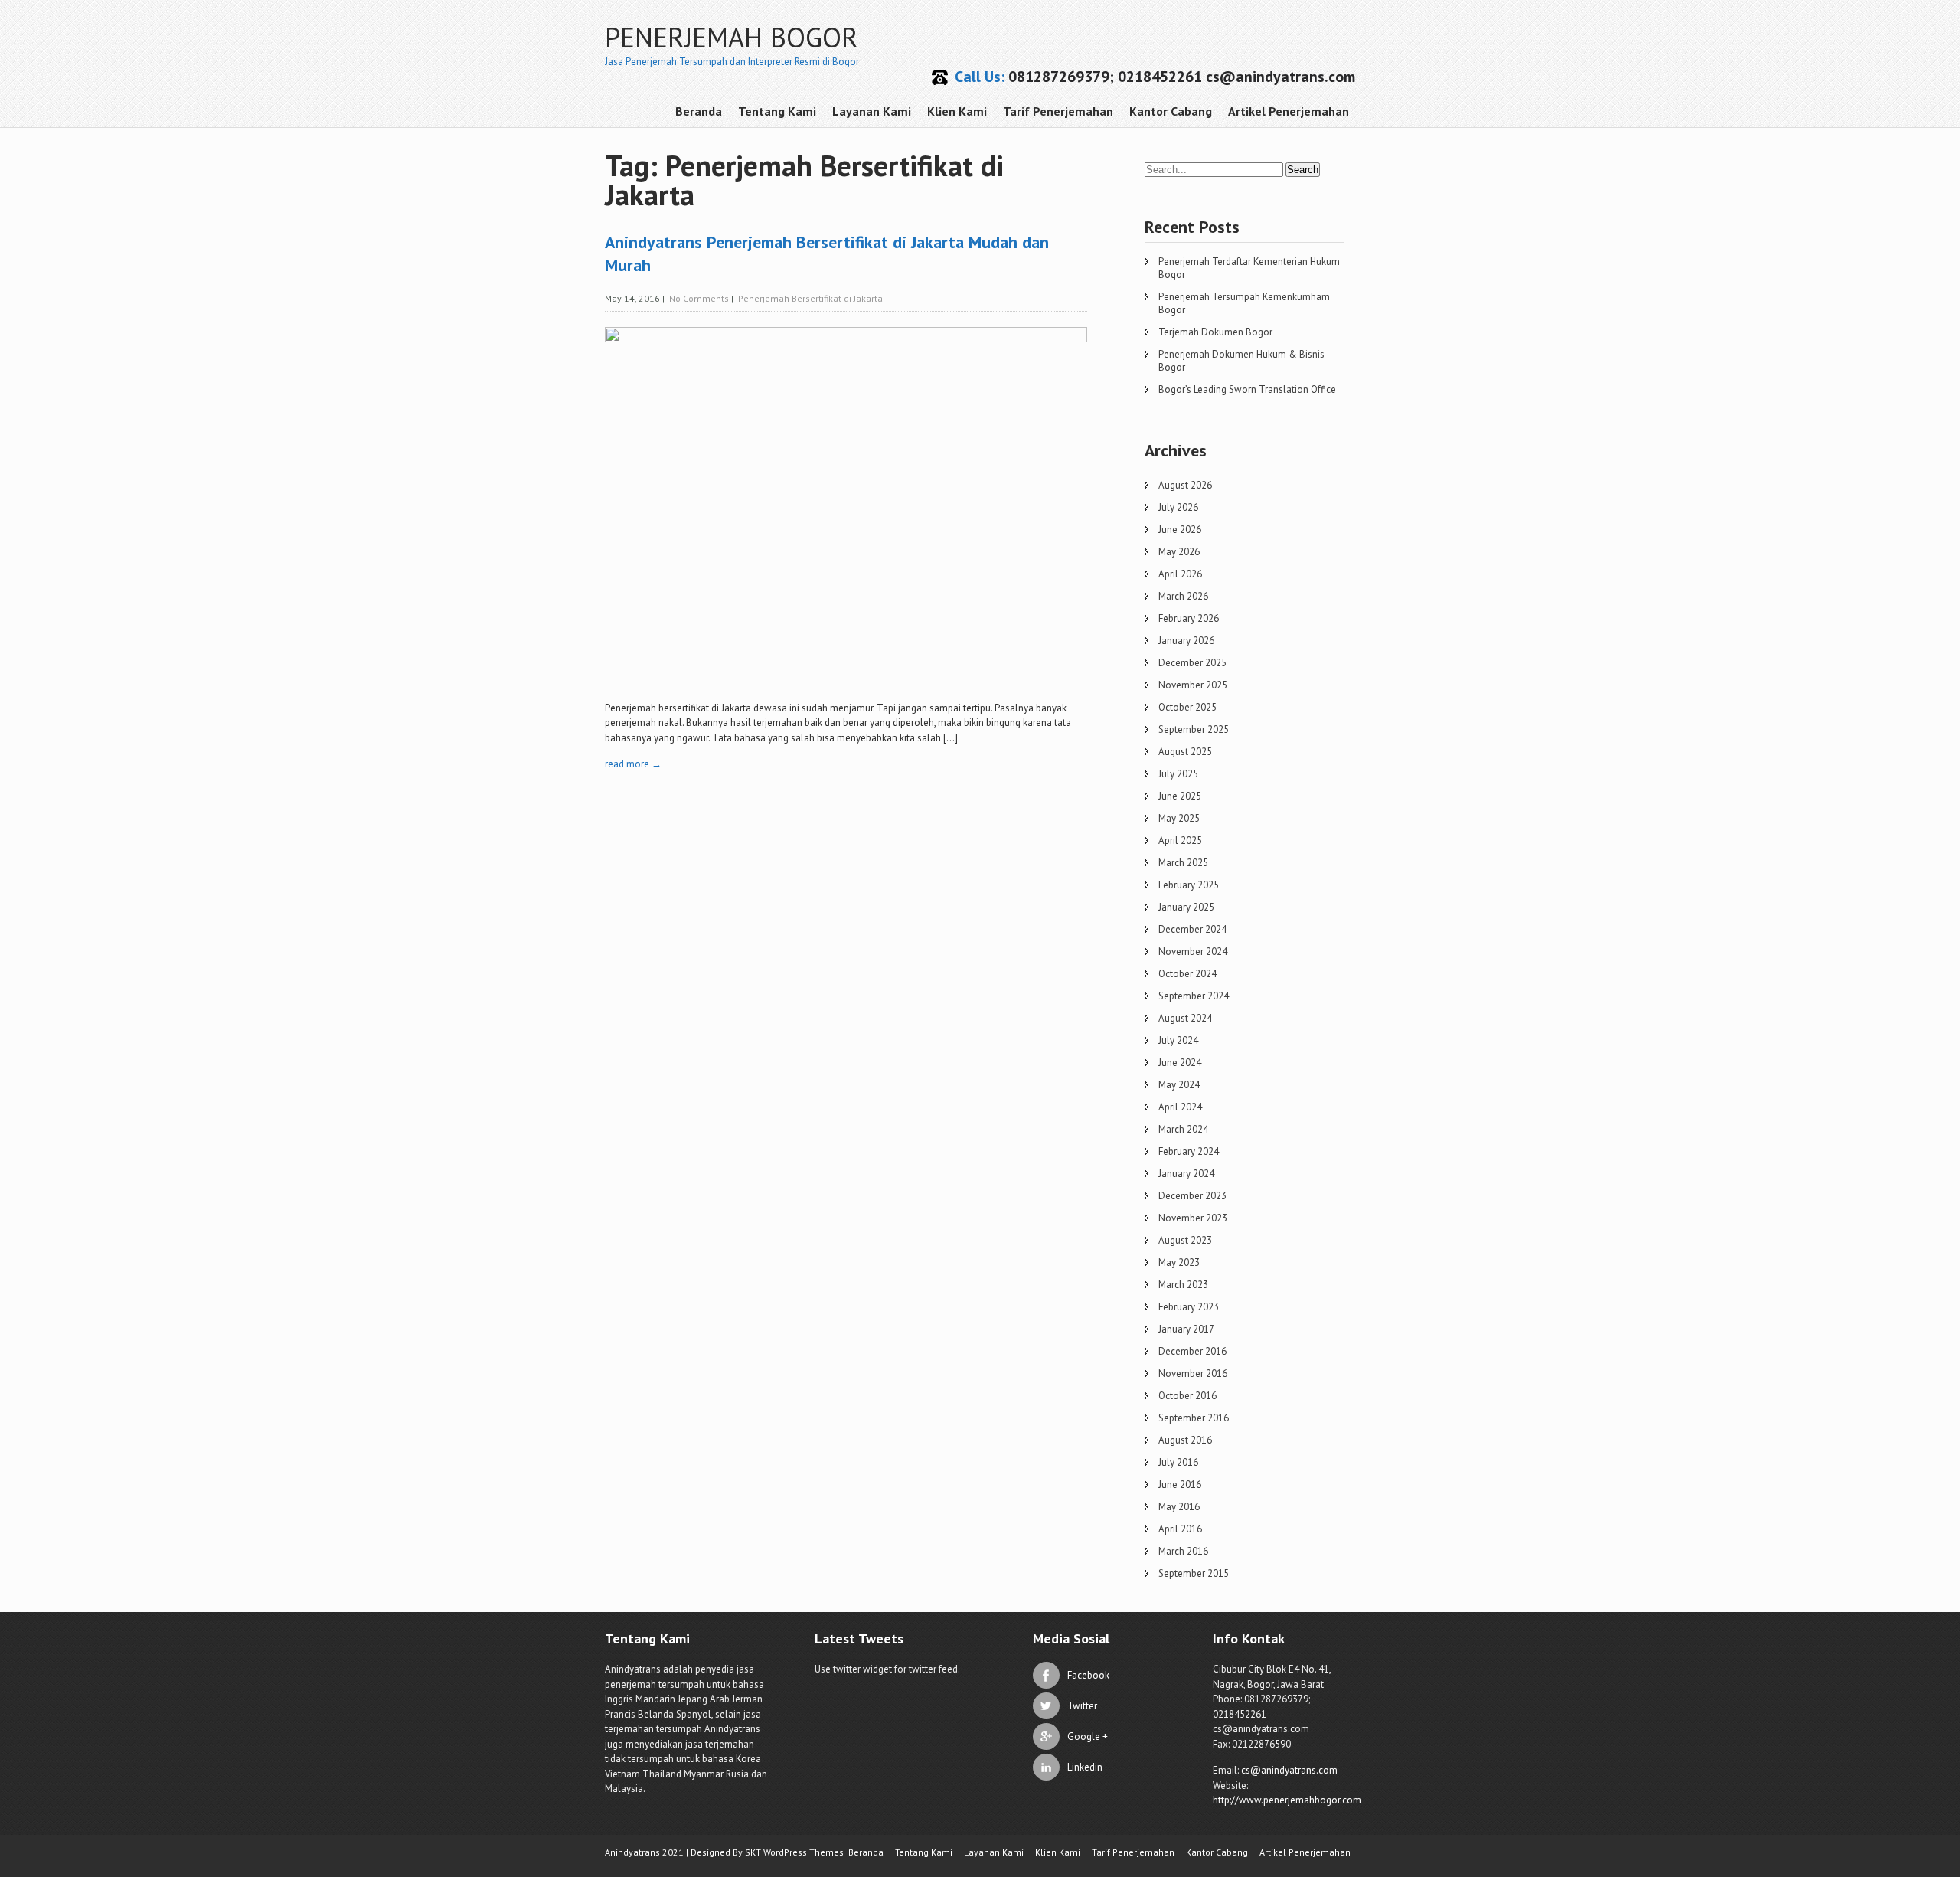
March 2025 (1183, 863)
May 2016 (1179, 1507)
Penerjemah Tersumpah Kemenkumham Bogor (1244, 303)
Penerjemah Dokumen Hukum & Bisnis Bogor (1241, 361)
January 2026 (1186, 641)
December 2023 (1192, 1196)
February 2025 (1189, 885)
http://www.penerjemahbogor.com (1287, 1800)
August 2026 (1185, 485)
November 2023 (1193, 1218)
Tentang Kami (777, 111)
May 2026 (1179, 552)
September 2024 (1194, 996)
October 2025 (1187, 707)
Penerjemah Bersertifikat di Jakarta (810, 298)
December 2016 (1192, 1351)
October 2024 (1187, 974)
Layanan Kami (872, 111)
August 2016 (1185, 1440)
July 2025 (1178, 774)
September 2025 (1194, 729)
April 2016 (1180, 1529)
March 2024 (1183, 1129)
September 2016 (1194, 1418)
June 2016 (1180, 1485)
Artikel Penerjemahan (1289, 111)
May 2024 (1179, 1085)
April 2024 (1180, 1107)
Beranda (699, 111)
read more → (633, 764)
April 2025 (1180, 840)
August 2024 (1185, 1018)
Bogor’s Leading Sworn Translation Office (1247, 389)
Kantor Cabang (1171, 111)
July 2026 (1178, 507)
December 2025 (1192, 663)
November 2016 (1193, 1373)
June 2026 (1180, 530)
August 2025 (1185, 752)
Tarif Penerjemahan (1058, 111)
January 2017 (1186, 1329)
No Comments (699, 298)
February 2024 (1189, 1151)
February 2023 (1189, 1307)
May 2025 (1179, 818)
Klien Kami (957, 111)
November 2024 (1193, 952)
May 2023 (1179, 1262)
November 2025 (1193, 685)
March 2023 (1183, 1285)
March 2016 (1183, 1551)
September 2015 (1194, 1573)
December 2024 (1192, 929)
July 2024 (1178, 1040)
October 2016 (1187, 1396)
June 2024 (1180, 1063)
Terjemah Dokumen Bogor (1215, 332)
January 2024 (1186, 1174)
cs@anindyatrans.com (1289, 1770)
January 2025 (1186, 907)
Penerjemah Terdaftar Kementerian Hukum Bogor (1249, 268)
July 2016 (1178, 1462)
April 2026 (1180, 574)
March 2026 (1183, 596)
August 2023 (1185, 1240)
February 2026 (1189, 618)
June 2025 (1180, 796)
